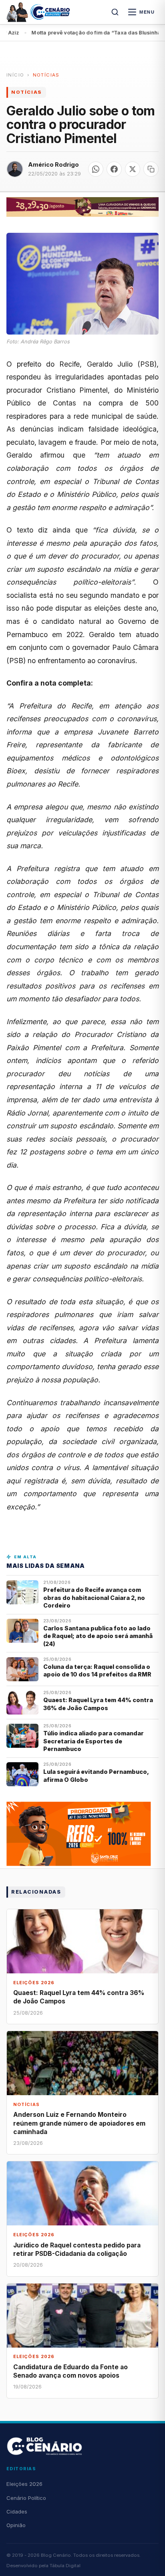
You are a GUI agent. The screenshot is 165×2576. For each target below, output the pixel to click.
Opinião (16, 2525)
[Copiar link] (151, 169)
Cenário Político (26, 2498)
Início (15, 75)
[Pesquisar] (115, 12)
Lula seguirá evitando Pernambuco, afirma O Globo (96, 1775)
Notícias (46, 75)
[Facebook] (114, 169)
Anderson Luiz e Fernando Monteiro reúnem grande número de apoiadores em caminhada (79, 2123)
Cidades (17, 2511)
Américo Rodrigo (53, 164)
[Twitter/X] (133, 169)
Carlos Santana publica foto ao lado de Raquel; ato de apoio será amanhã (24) (98, 1636)
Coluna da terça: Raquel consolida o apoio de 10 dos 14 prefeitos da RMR (97, 1670)
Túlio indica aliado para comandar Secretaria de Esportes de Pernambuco (94, 1741)
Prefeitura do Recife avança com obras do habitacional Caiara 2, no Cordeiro (94, 1598)
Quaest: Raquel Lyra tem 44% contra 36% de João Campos (98, 1704)
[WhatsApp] (96, 169)
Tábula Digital (65, 2566)
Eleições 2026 (24, 2484)
